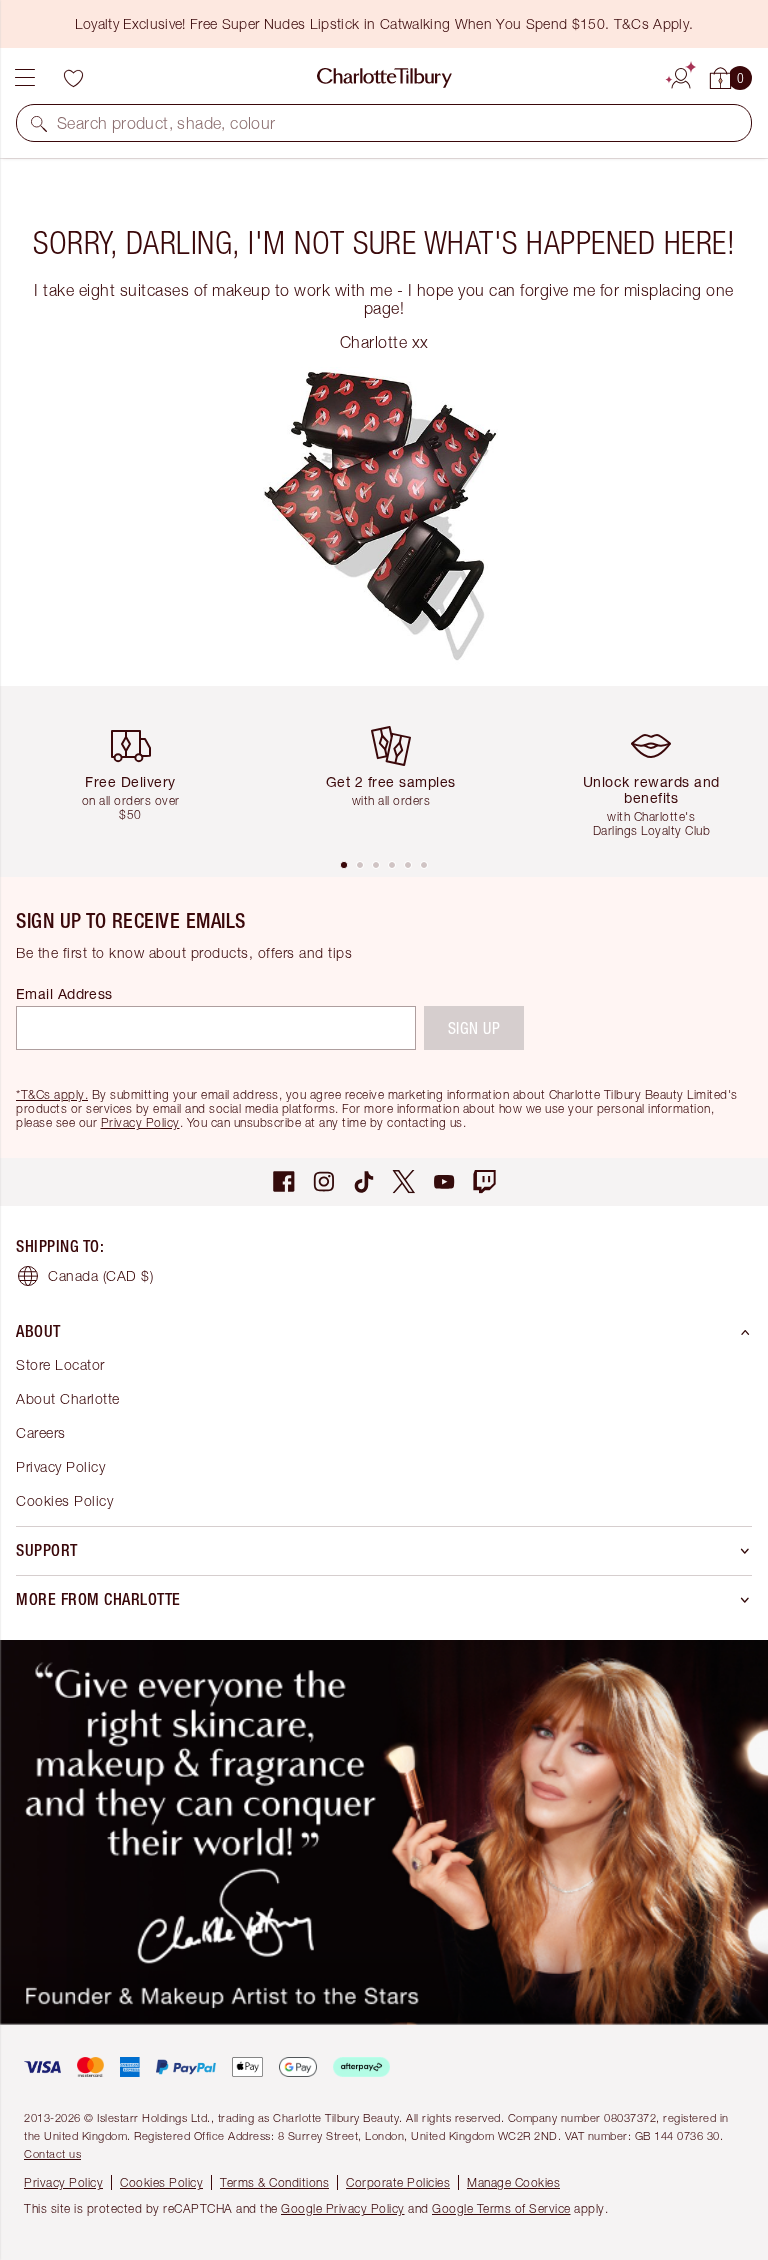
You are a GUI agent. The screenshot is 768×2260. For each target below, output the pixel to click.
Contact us (52, 2153)
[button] (39, 123)
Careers (41, 1432)
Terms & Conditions (274, 2182)
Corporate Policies (398, 2182)
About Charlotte (68, 1398)
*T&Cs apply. (52, 1094)
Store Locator (60, 1364)
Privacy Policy (140, 1122)
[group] (138, 771)
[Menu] (25, 78)
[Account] (681, 75)
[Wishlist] (73, 78)
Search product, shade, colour (166, 123)
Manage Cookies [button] (513, 2182)
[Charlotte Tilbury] (384, 78)
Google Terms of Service (501, 2208)
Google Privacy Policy (343, 2208)
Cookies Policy (64, 1500)
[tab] (344, 865)
